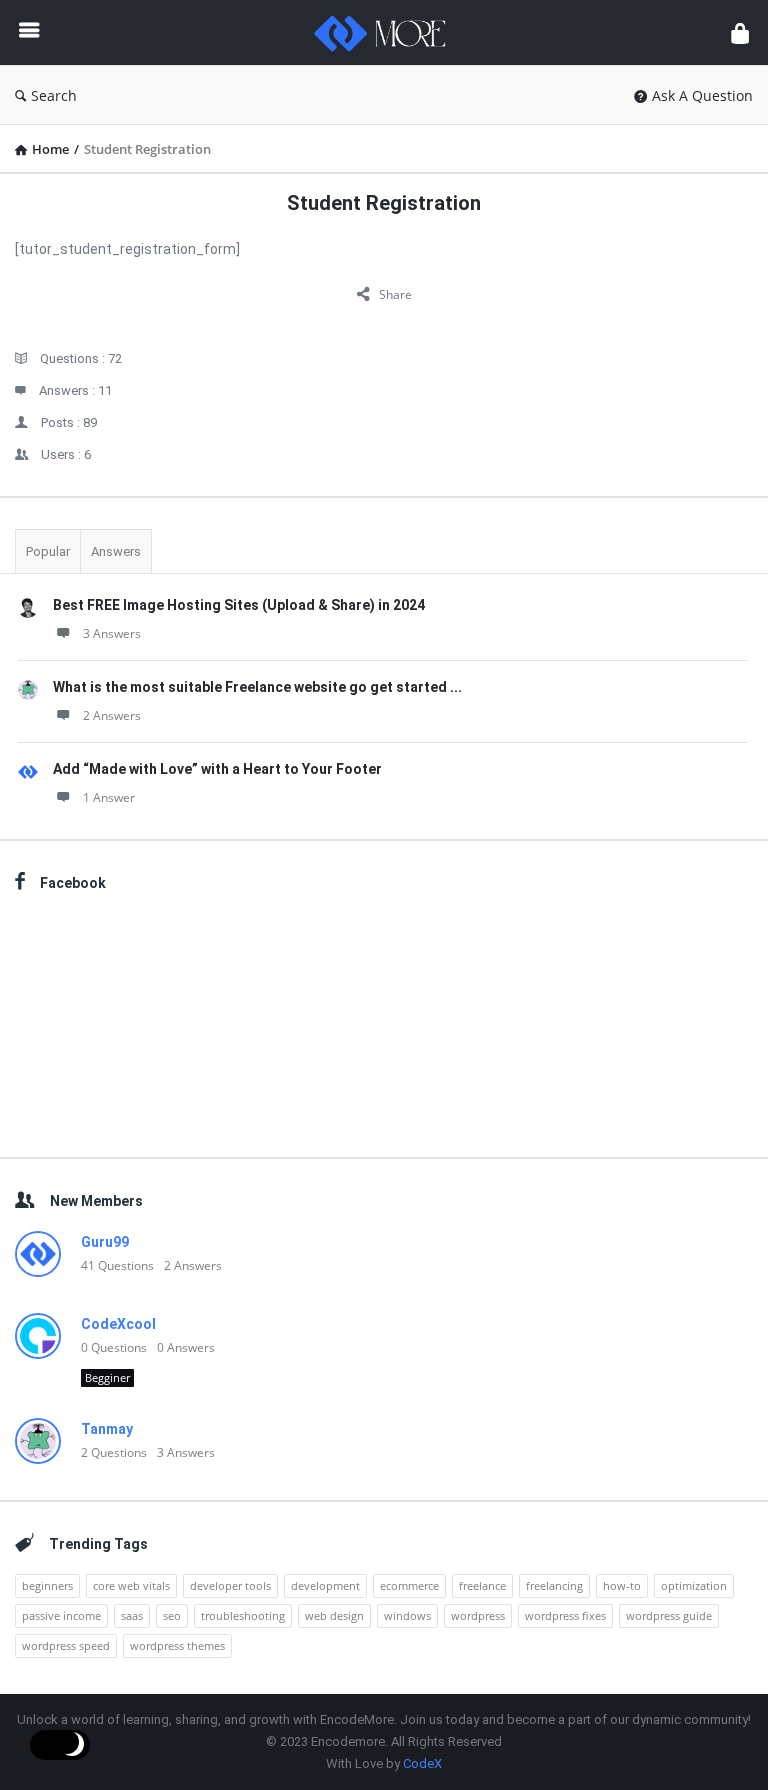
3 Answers (112, 633)
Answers (116, 551)
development (325, 1585)
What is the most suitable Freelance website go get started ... (257, 687)
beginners (47, 1585)
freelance (482, 1585)
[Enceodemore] (390, 32)
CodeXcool (118, 1324)
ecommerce (409, 1585)
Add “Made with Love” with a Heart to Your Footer (217, 769)
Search (54, 95)
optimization (694, 1585)
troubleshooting (243, 1615)
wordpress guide (669, 1615)
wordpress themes (177, 1645)
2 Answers (112, 715)
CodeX (422, 1763)
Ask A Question (702, 95)
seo (172, 1615)
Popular (48, 551)
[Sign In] (740, 32)
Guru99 (105, 1242)
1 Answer (109, 797)
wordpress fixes (565, 1615)
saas (132, 1615)
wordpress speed (66, 1645)
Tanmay (107, 1429)
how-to (622, 1585)
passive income (61, 1615)
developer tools (230, 1585)
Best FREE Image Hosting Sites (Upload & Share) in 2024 (239, 605)
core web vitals (131, 1585)
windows (407, 1615)
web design (334, 1615)
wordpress (478, 1615)
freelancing (554, 1585)
